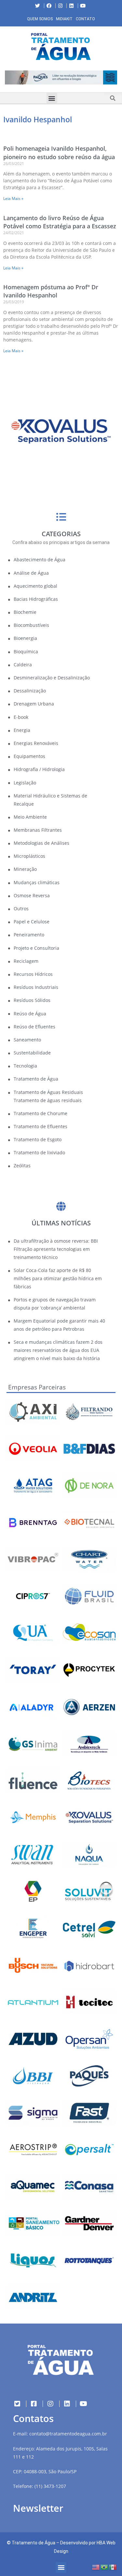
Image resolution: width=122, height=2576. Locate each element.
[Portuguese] (104, 2567)
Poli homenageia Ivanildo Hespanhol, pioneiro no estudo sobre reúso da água (59, 152)
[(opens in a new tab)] (61, 77)
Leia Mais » (13, 198)
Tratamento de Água (34, 2543)
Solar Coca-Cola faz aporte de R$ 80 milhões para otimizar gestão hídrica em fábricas (58, 1278)
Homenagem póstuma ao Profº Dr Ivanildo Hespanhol (51, 291)
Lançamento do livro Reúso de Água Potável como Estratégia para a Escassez (60, 222)
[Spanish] (113, 2567)
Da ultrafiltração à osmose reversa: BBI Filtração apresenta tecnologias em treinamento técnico (56, 1249)
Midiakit (64, 19)
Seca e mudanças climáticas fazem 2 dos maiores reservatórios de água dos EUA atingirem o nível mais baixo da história (58, 1350)
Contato (85, 19)
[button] (5, 79)
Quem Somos (40, 19)
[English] (96, 2567)
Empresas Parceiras (37, 1387)
